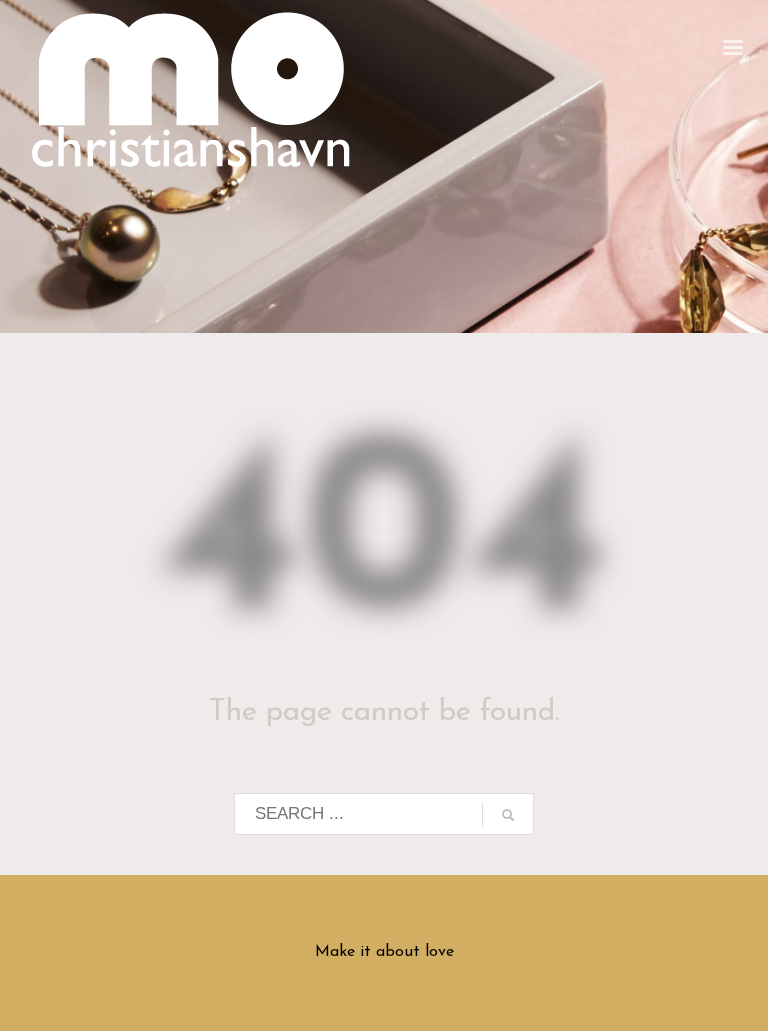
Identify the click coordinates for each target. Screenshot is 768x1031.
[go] (508, 815)
